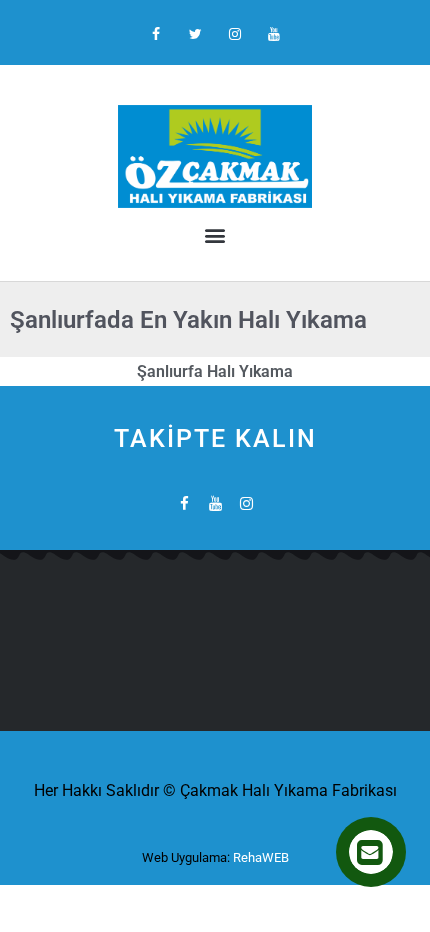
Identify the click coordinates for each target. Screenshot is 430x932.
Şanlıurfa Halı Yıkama (215, 371)
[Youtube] (273, 34)
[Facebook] (156, 34)
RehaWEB (261, 857)
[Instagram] (234, 34)
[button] (215, 234)
